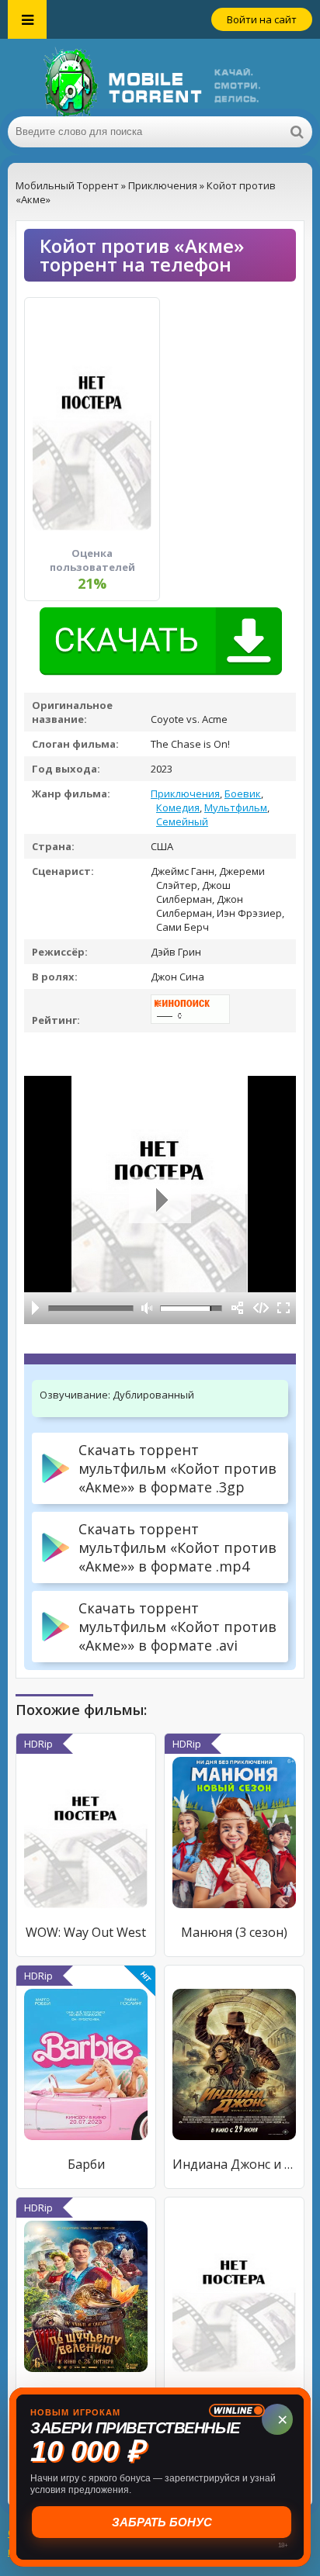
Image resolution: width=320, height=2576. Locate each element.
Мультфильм (236, 807)
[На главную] (160, 78)
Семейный (182, 821)
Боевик (243, 794)
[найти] (297, 132)
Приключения (185, 794)
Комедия (178, 807)
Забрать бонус (160, 2522)
